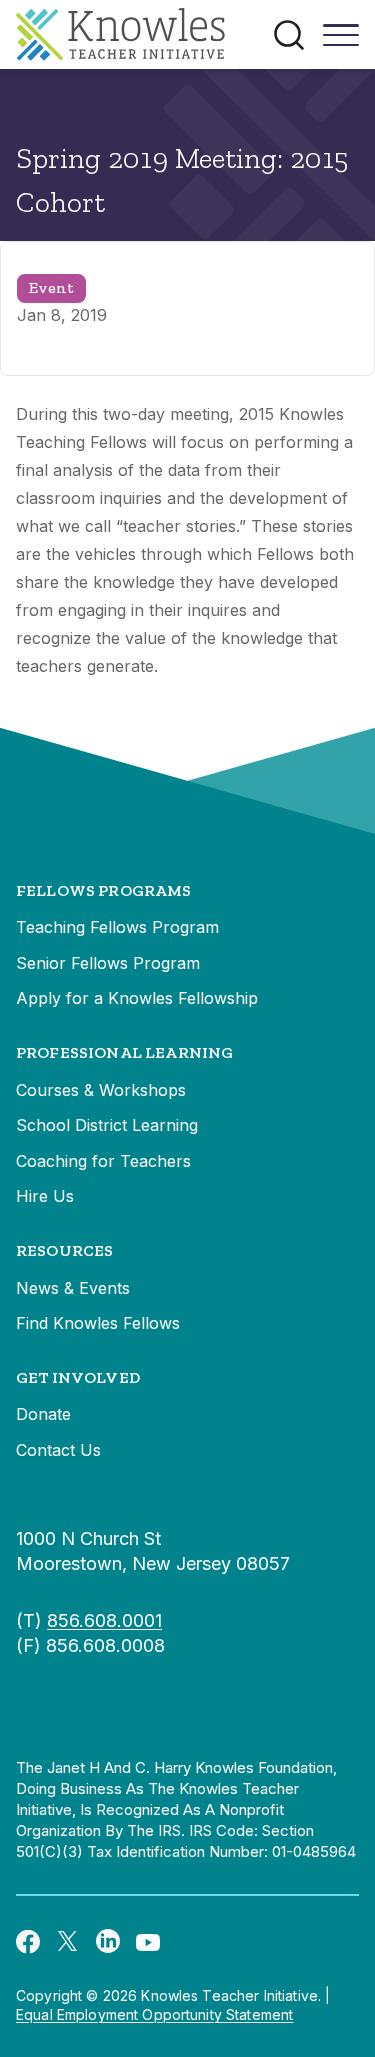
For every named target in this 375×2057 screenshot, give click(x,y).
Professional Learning (124, 1052)
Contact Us (58, 1450)
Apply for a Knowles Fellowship (137, 998)
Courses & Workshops (101, 1090)
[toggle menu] (341, 42)
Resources (64, 1250)
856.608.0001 (104, 1620)
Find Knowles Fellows (98, 1323)
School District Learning (107, 1125)
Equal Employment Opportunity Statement (154, 2014)
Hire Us (45, 1196)
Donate (43, 1414)
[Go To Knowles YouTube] (148, 1941)
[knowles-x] (68, 1941)
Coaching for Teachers (103, 1161)
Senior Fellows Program (108, 963)
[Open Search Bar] (289, 35)
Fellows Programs (104, 890)
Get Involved (78, 1377)
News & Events (73, 1288)
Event (51, 287)
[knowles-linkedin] (108, 1941)
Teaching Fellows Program (117, 927)
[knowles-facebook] (28, 1941)
